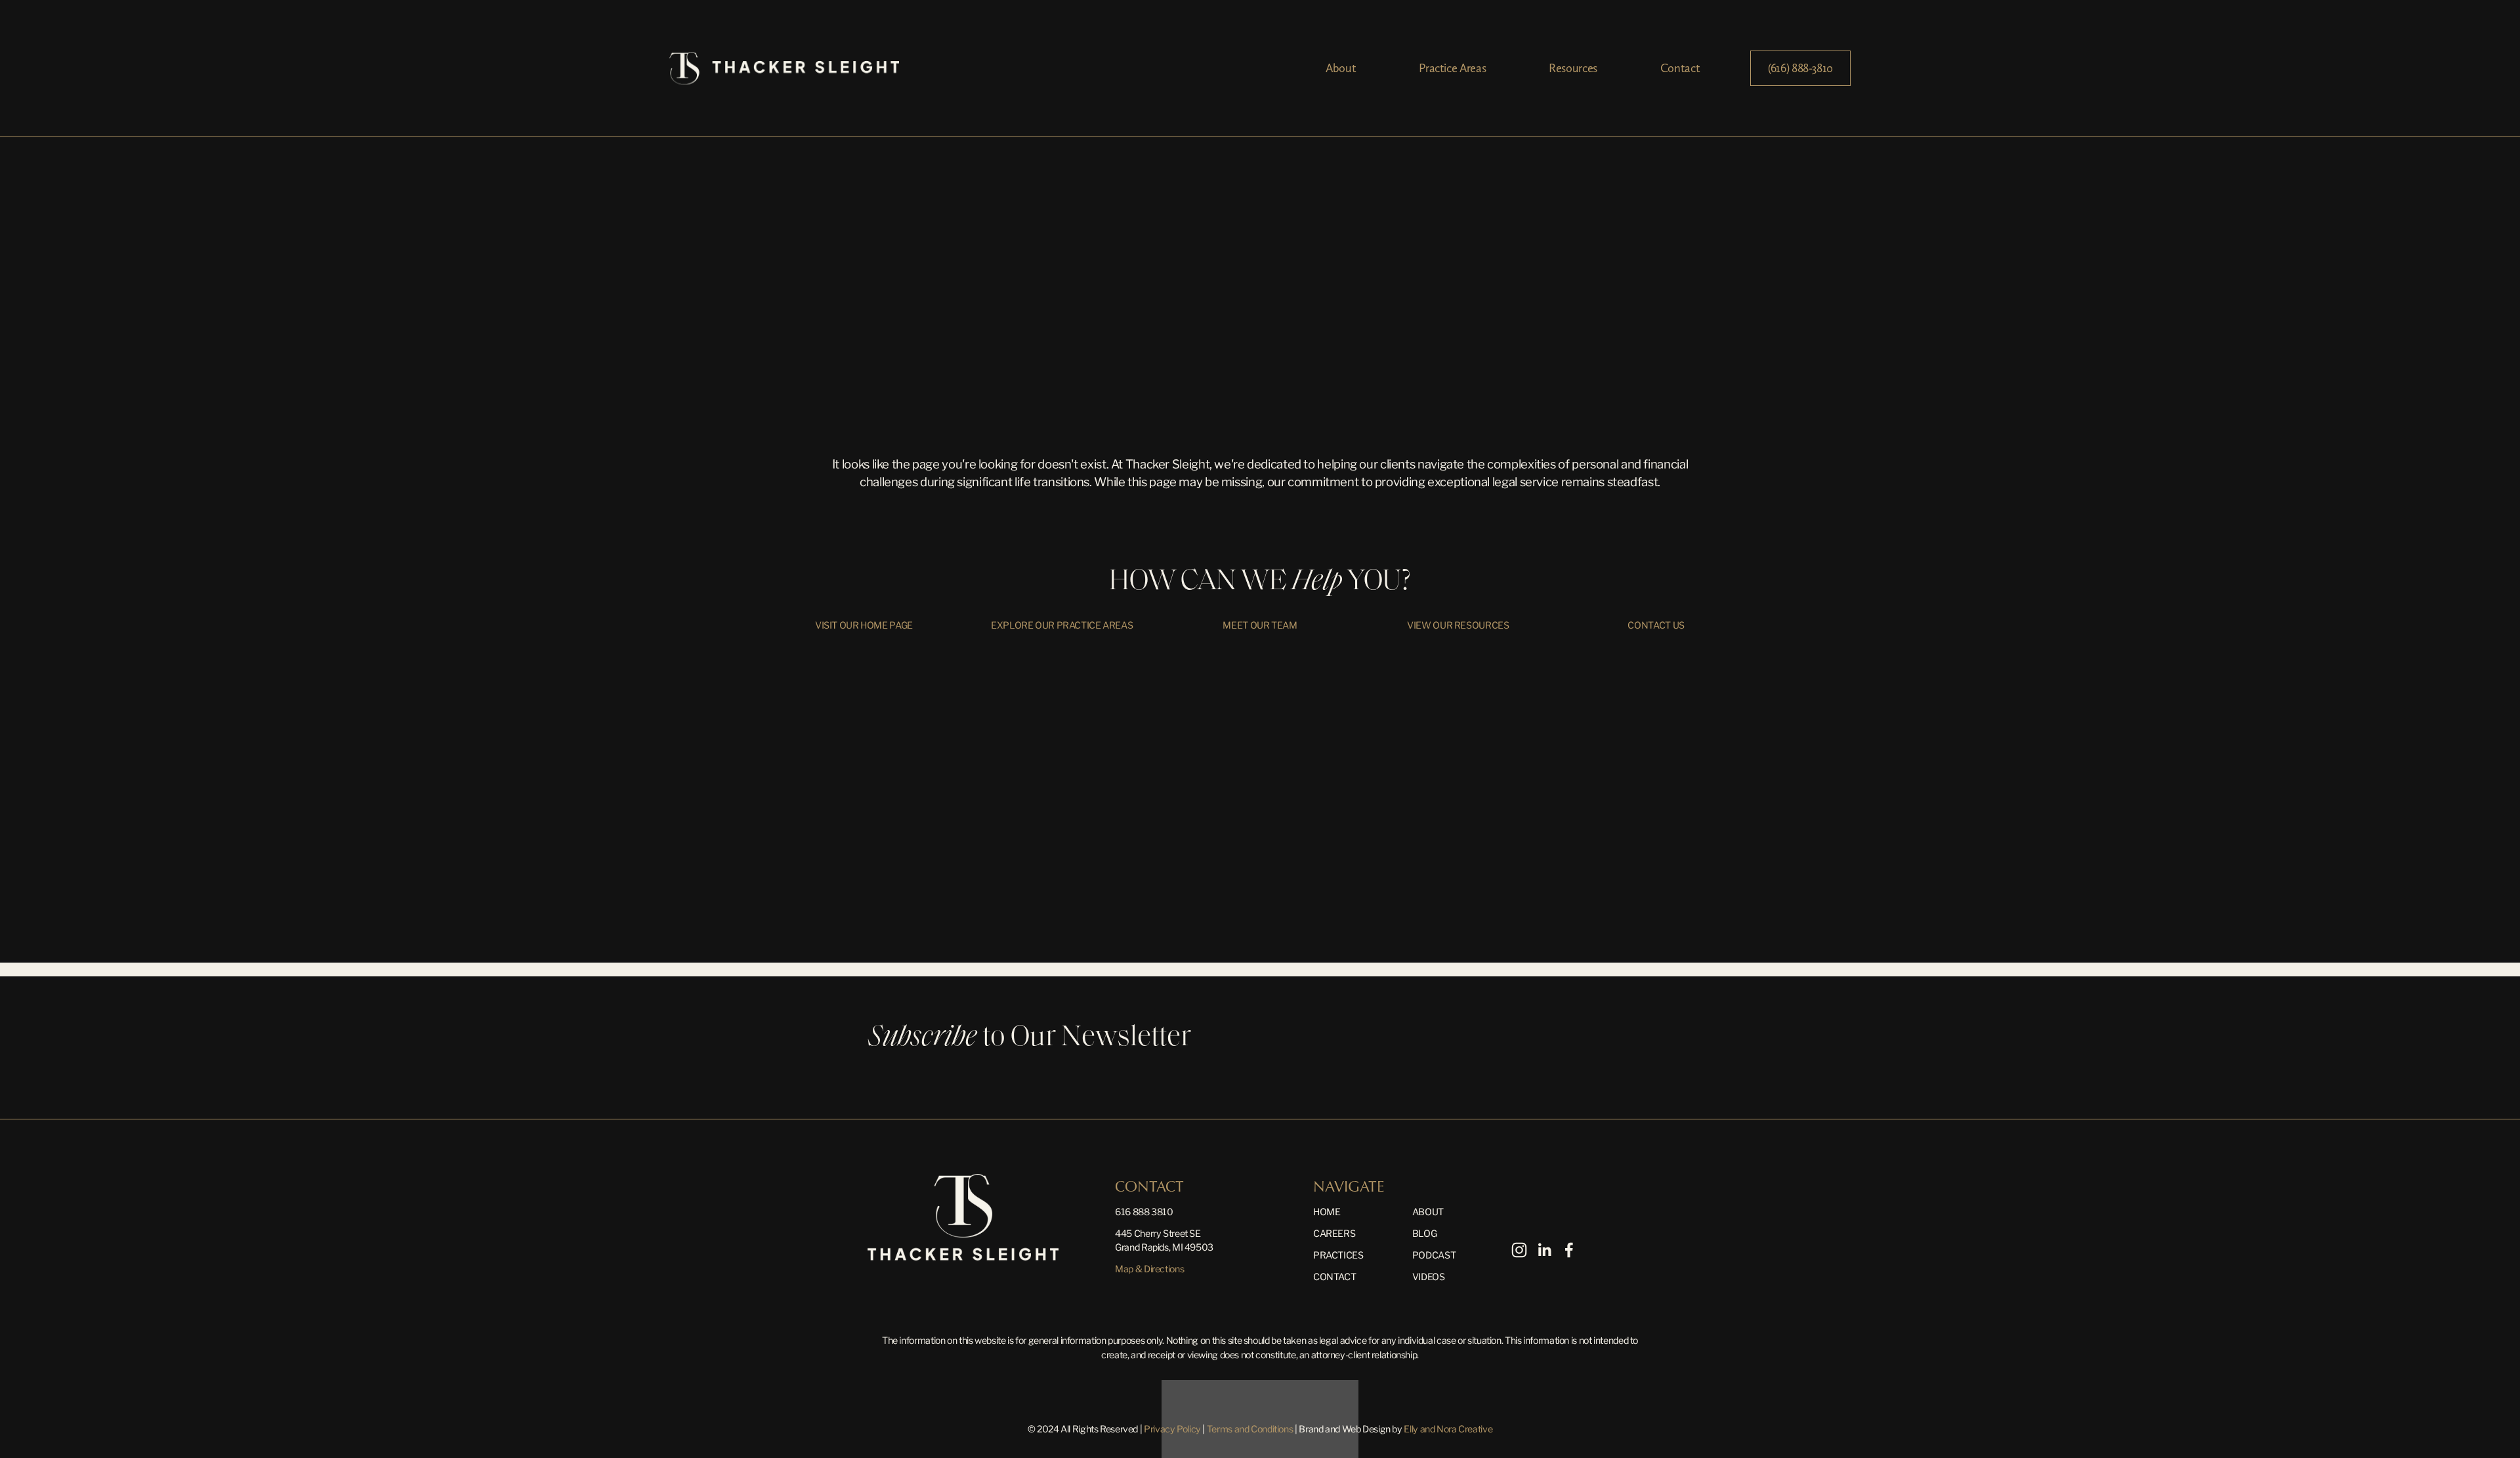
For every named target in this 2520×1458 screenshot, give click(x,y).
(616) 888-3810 (1800, 68)
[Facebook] (1569, 1250)
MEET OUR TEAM (1260, 625)
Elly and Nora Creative (1448, 1429)
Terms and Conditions (1250, 1429)
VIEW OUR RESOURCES (1458, 625)
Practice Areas (1452, 68)
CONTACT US (1656, 625)
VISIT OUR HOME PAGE (864, 625)
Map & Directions (1149, 1269)
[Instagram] (1519, 1250)
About (1341, 68)
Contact (1680, 68)
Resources (1573, 68)
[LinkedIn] (1544, 1250)
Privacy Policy (1172, 1429)
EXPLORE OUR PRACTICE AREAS (1062, 625)
